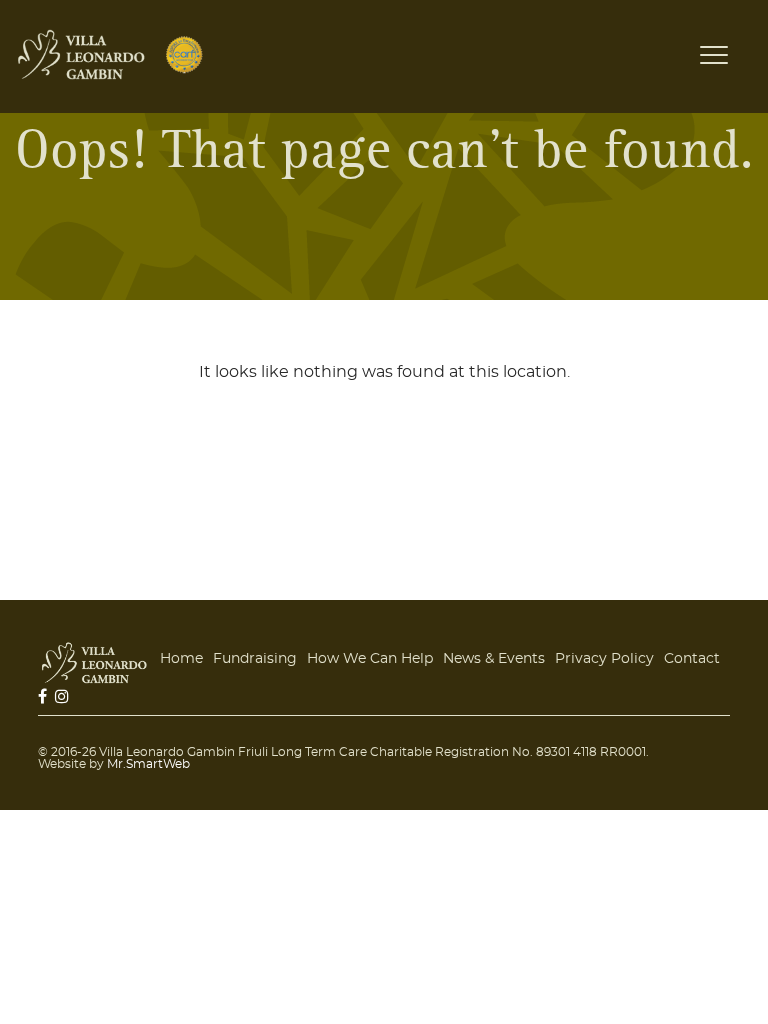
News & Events (494, 659)
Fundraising (255, 659)
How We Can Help (370, 659)
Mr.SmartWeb (148, 764)
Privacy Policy (604, 659)
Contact (692, 659)
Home (181, 659)
